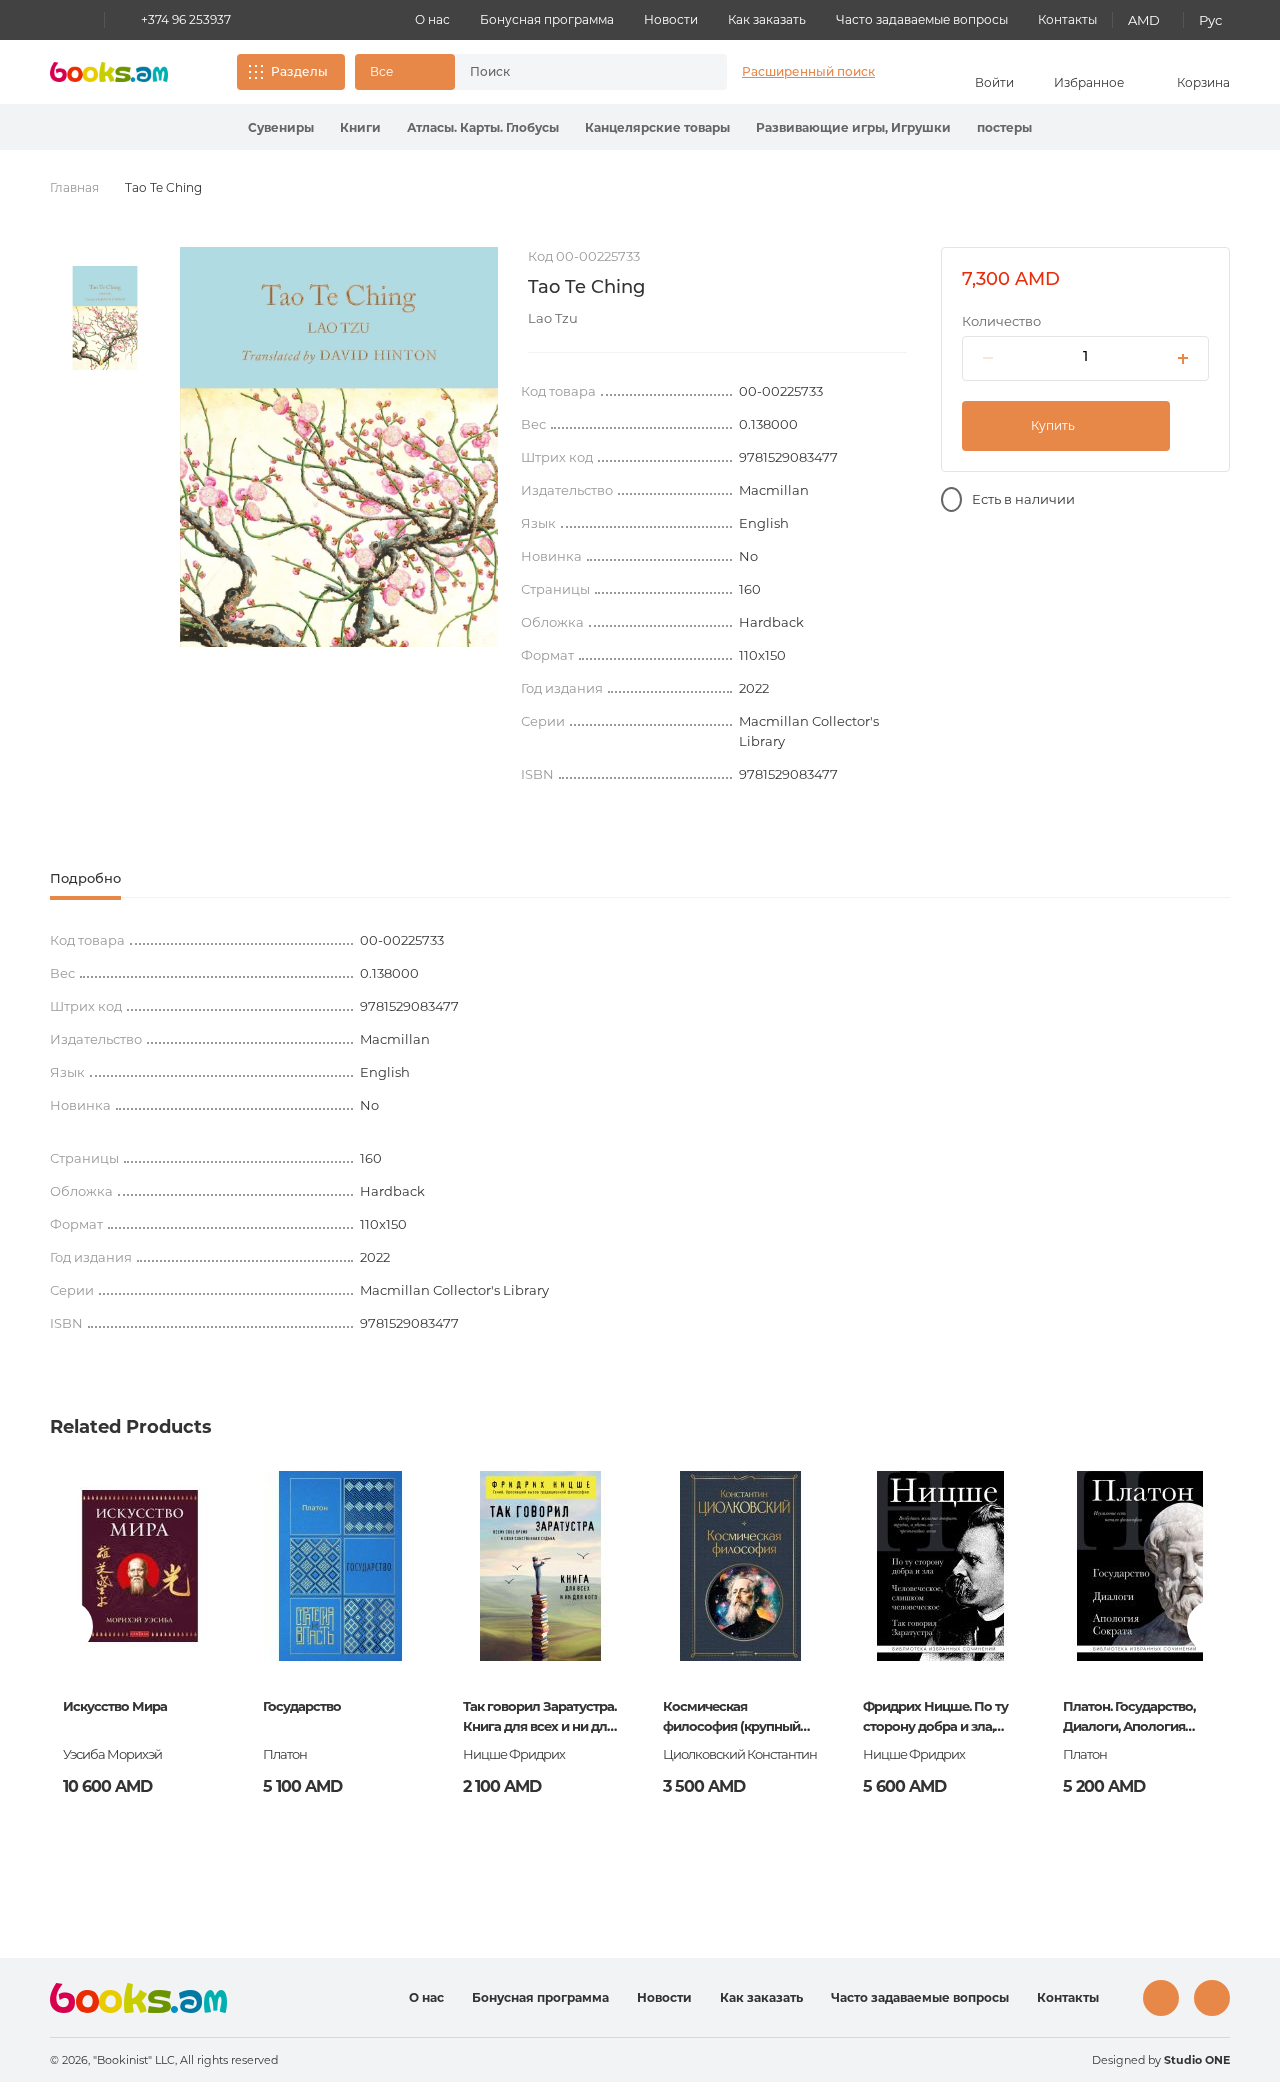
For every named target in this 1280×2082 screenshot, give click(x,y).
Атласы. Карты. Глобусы (483, 127)
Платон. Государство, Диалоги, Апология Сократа (1129, 1718)
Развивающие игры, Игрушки (853, 127)
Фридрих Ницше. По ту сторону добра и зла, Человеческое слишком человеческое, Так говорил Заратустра (939, 1718)
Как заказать (767, 19)
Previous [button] (66, 1626)
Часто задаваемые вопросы (922, 19)
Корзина (1203, 82)
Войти (994, 82)
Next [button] (1213, 1626)
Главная (74, 187)
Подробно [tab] (85, 878)
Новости (671, 19)
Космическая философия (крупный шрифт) (731, 1718)
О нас (432, 19)
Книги (360, 127)
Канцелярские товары (657, 127)
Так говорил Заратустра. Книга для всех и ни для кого (539, 1718)
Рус (1210, 20)
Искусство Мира (115, 1706)
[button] (405, 72)
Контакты (1067, 19)
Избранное (1089, 82)
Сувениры (281, 127)
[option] (105, 318)
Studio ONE (1197, 2060)
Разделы (299, 71)
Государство (302, 1706)
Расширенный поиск (808, 71)
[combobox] (570, 72)
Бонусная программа (547, 19)
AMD (1144, 20)
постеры (1004, 127)
